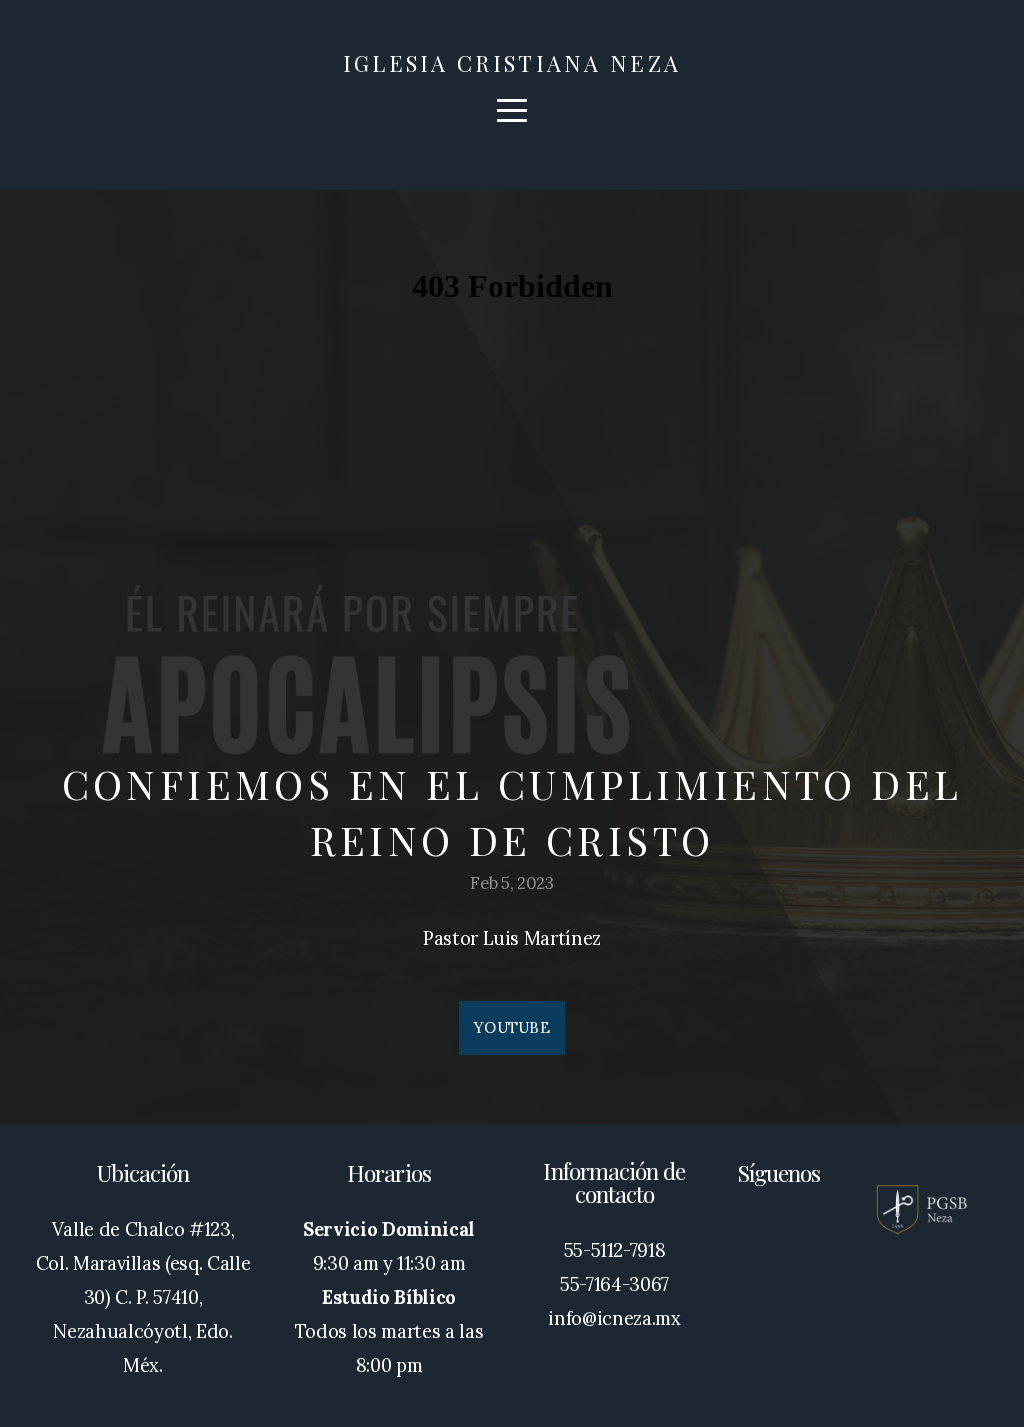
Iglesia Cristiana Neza (512, 63)
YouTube (512, 1027)
